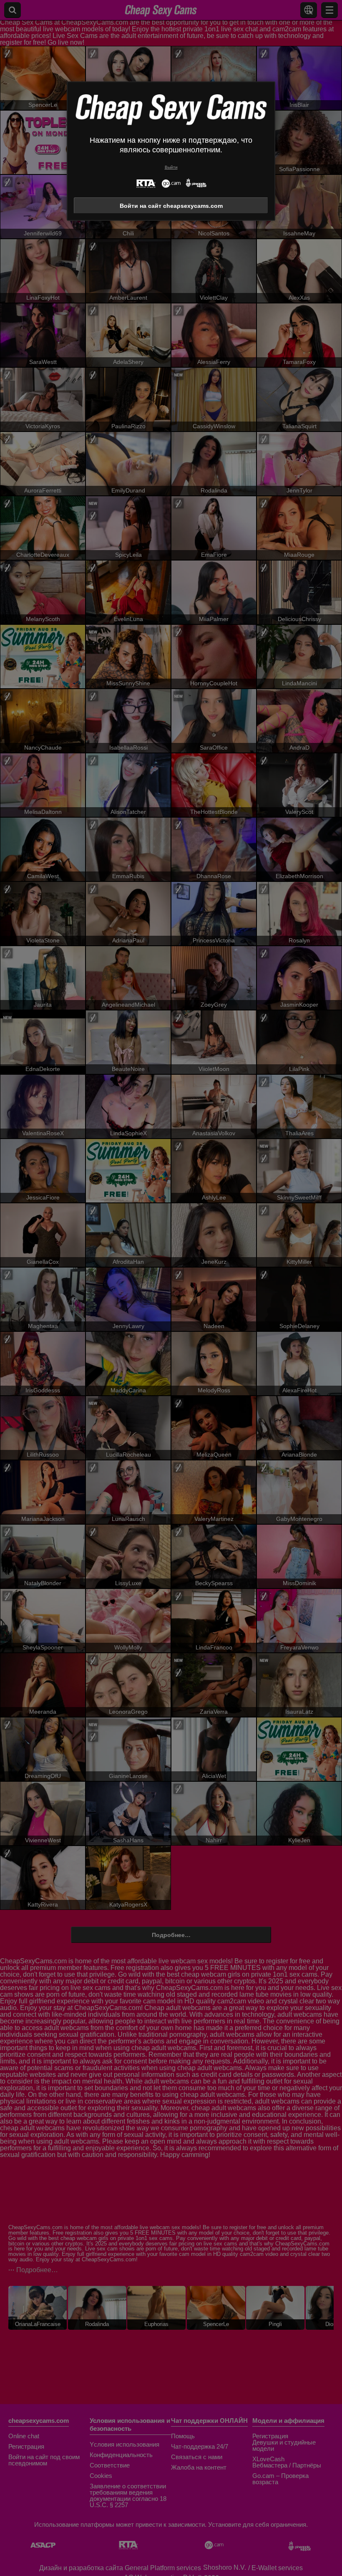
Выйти (171, 167)
